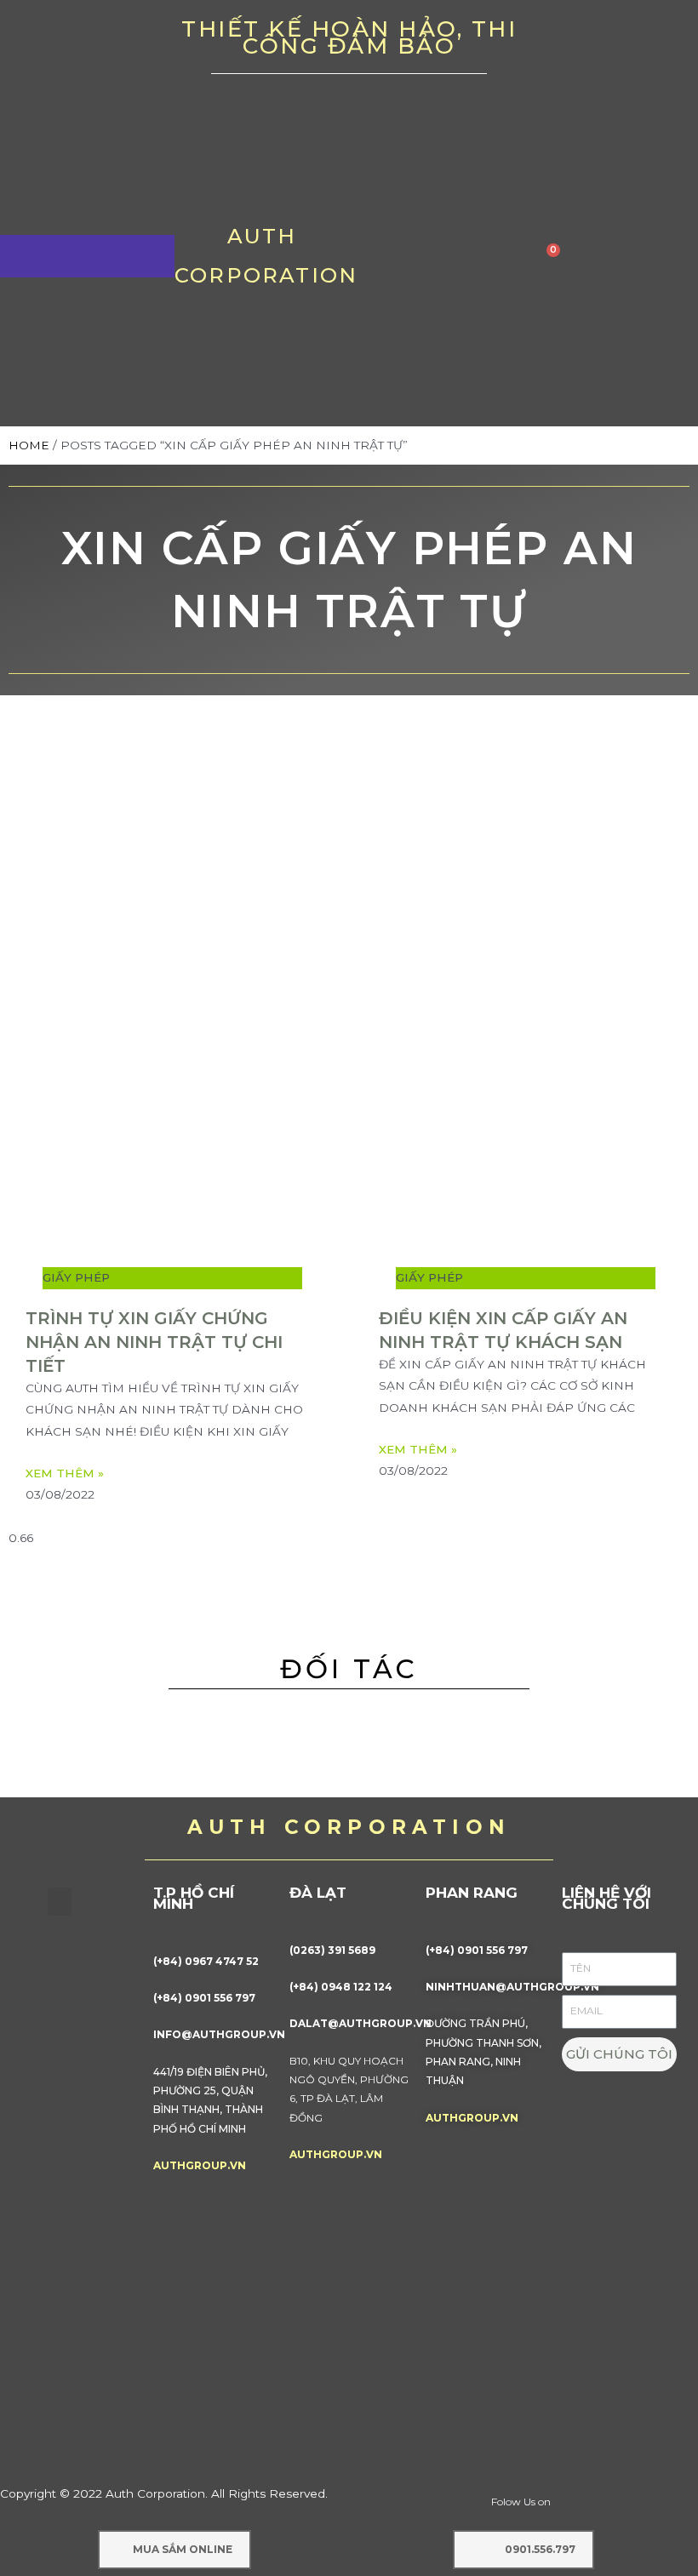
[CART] (549, 256)
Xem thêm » (65, 1473)
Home (29, 445)
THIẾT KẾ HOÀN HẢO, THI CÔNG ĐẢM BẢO (349, 37)
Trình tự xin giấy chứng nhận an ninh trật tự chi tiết (154, 1342)
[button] (60, 1902)
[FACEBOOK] (558, 43)
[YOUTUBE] (611, 43)
